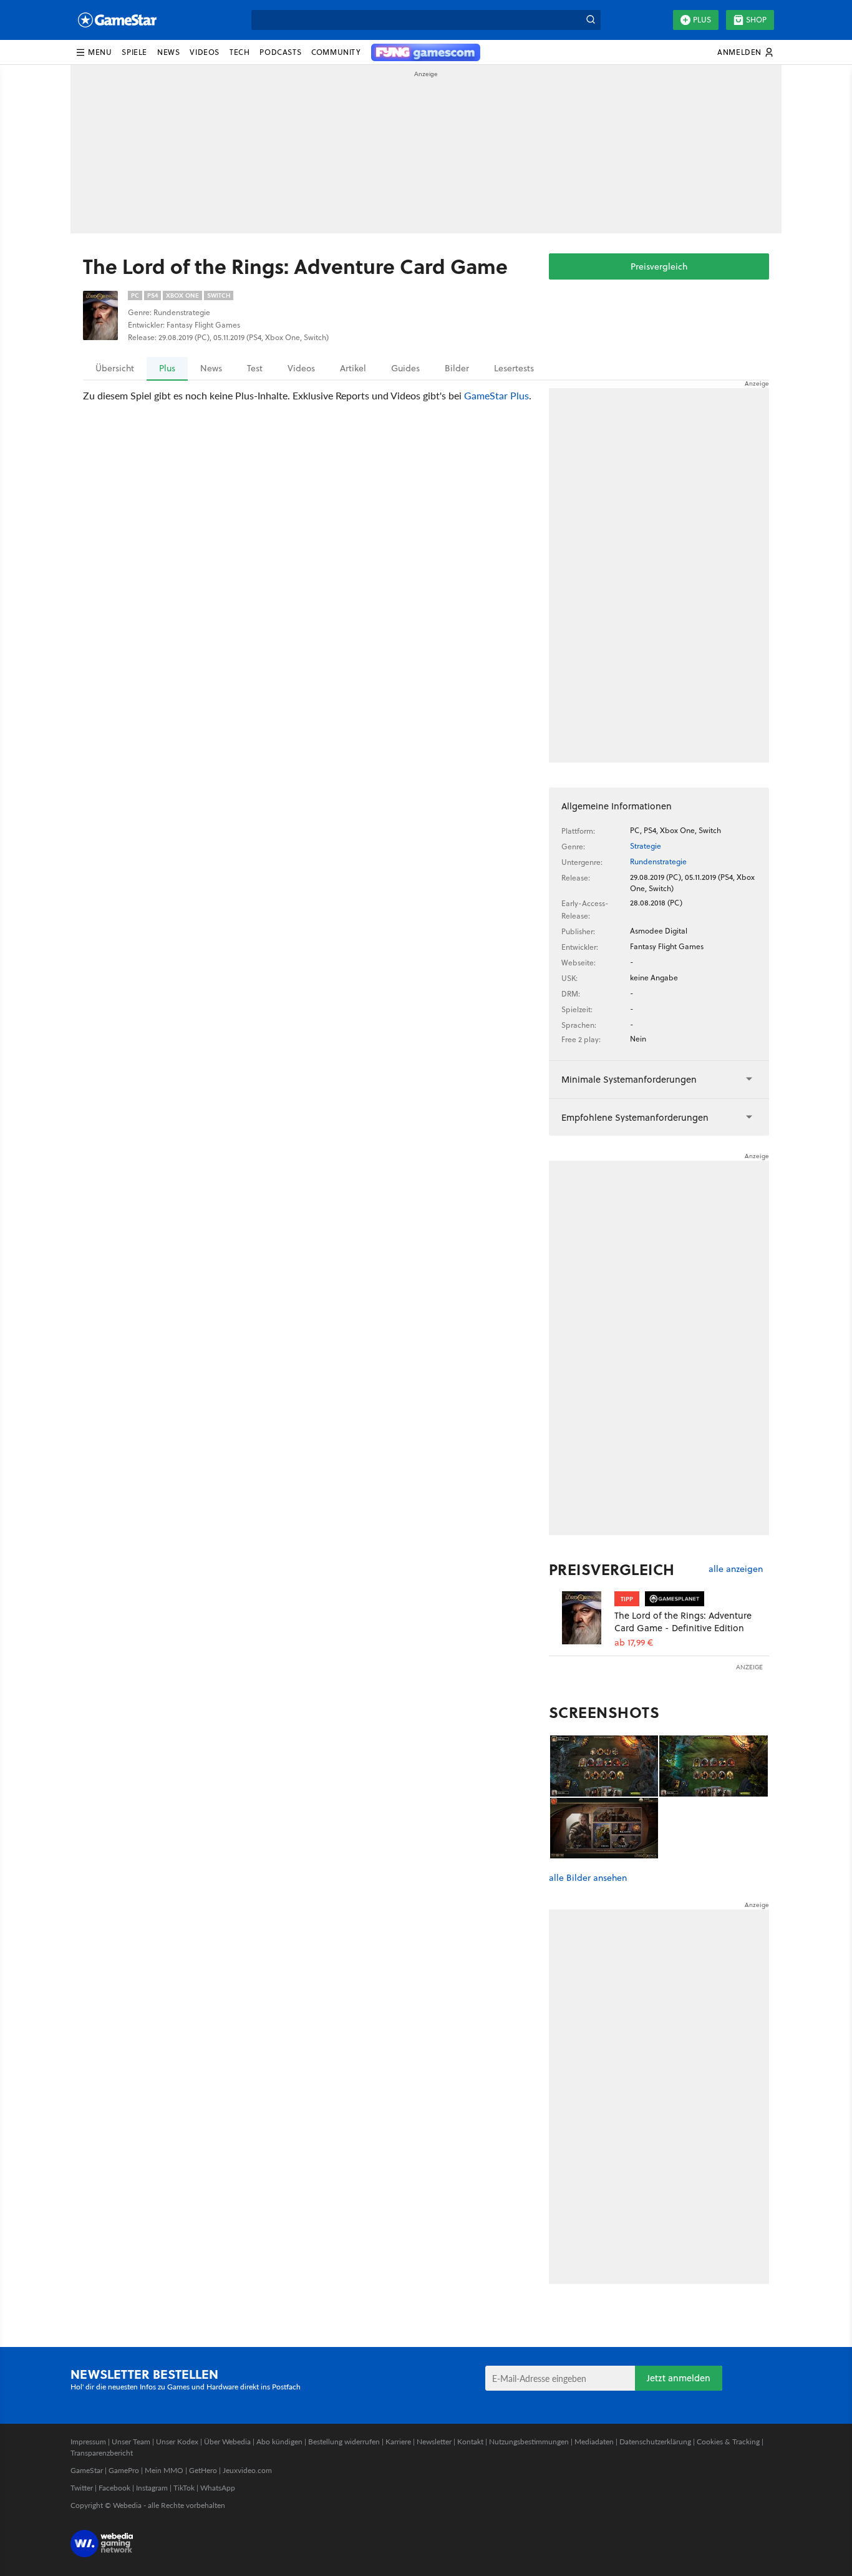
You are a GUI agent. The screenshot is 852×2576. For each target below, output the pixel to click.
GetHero (203, 2470)
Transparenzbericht (102, 2453)
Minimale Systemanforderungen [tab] (629, 1079)
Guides (405, 368)
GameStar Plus (496, 395)
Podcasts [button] (280, 52)
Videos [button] (205, 52)
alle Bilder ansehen (588, 1878)
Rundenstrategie (658, 861)
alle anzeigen (736, 1569)
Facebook (114, 2488)
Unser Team (131, 2442)
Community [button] (336, 52)
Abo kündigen (279, 2442)
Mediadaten (594, 2442)
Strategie (646, 846)
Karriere (398, 2442)
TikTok (184, 2488)
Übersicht (115, 368)
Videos (301, 368)
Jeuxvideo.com (247, 2470)
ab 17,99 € (634, 1643)
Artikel (353, 368)
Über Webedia (227, 2442)
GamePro (124, 2470)
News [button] (168, 52)
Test (255, 368)
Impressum (88, 2442)
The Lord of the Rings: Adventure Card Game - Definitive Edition (683, 1622)
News (211, 368)
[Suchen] (591, 20)
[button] (94, 52)
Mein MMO (164, 2470)
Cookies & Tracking (728, 2442)
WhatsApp (218, 2488)
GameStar (87, 2470)
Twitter (82, 2488)
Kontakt (470, 2442)
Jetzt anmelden (679, 2378)
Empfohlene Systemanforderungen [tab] (635, 1117)
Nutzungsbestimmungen (529, 2442)
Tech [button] (240, 52)
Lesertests (514, 368)
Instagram (152, 2488)
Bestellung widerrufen (344, 2442)
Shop (756, 20)
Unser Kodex (177, 2442)
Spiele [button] (134, 52)
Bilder (457, 368)
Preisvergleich (659, 266)
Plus (702, 20)
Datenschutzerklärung (655, 2442)
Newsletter (434, 2442)
